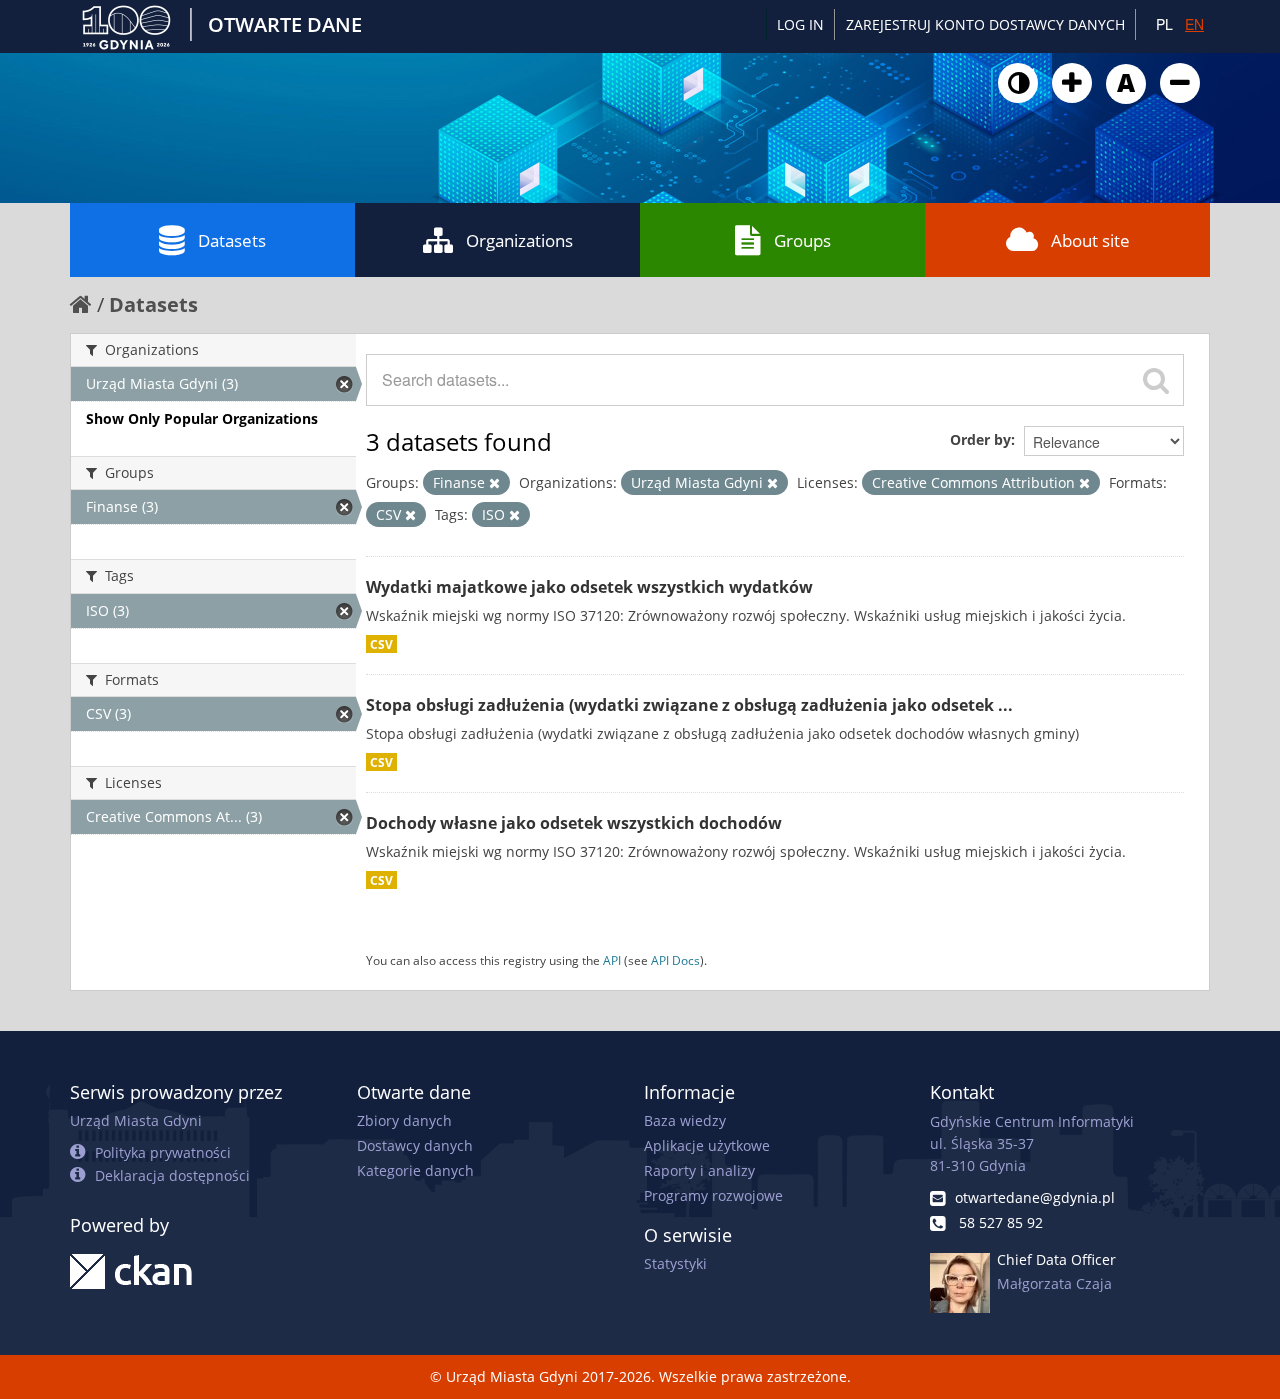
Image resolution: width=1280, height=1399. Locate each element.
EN (1194, 24)
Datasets (232, 240)
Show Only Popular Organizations (202, 418)
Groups (802, 240)
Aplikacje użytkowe (707, 1145)
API (612, 960)
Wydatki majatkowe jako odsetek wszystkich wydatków (589, 587)
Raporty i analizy (699, 1170)
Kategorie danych (415, 1170)
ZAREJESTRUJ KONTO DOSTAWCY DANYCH (985, 24)
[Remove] (494, 483)
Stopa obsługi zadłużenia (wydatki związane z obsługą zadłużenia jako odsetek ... (689, 705)
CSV (381, 644)
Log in (800, 24)
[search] (1156, 380)
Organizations (519, 240)
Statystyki (675, 1263)
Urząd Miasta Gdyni (136, 1120)
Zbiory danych (404, 1120)
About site (1090, 240)
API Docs (675, 960)
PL (1164, 24)
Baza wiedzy (685, 1120)
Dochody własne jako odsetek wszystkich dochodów (574, 823)
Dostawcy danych (415, 1145)
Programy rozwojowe (713, 1195)
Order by (980, 439)
